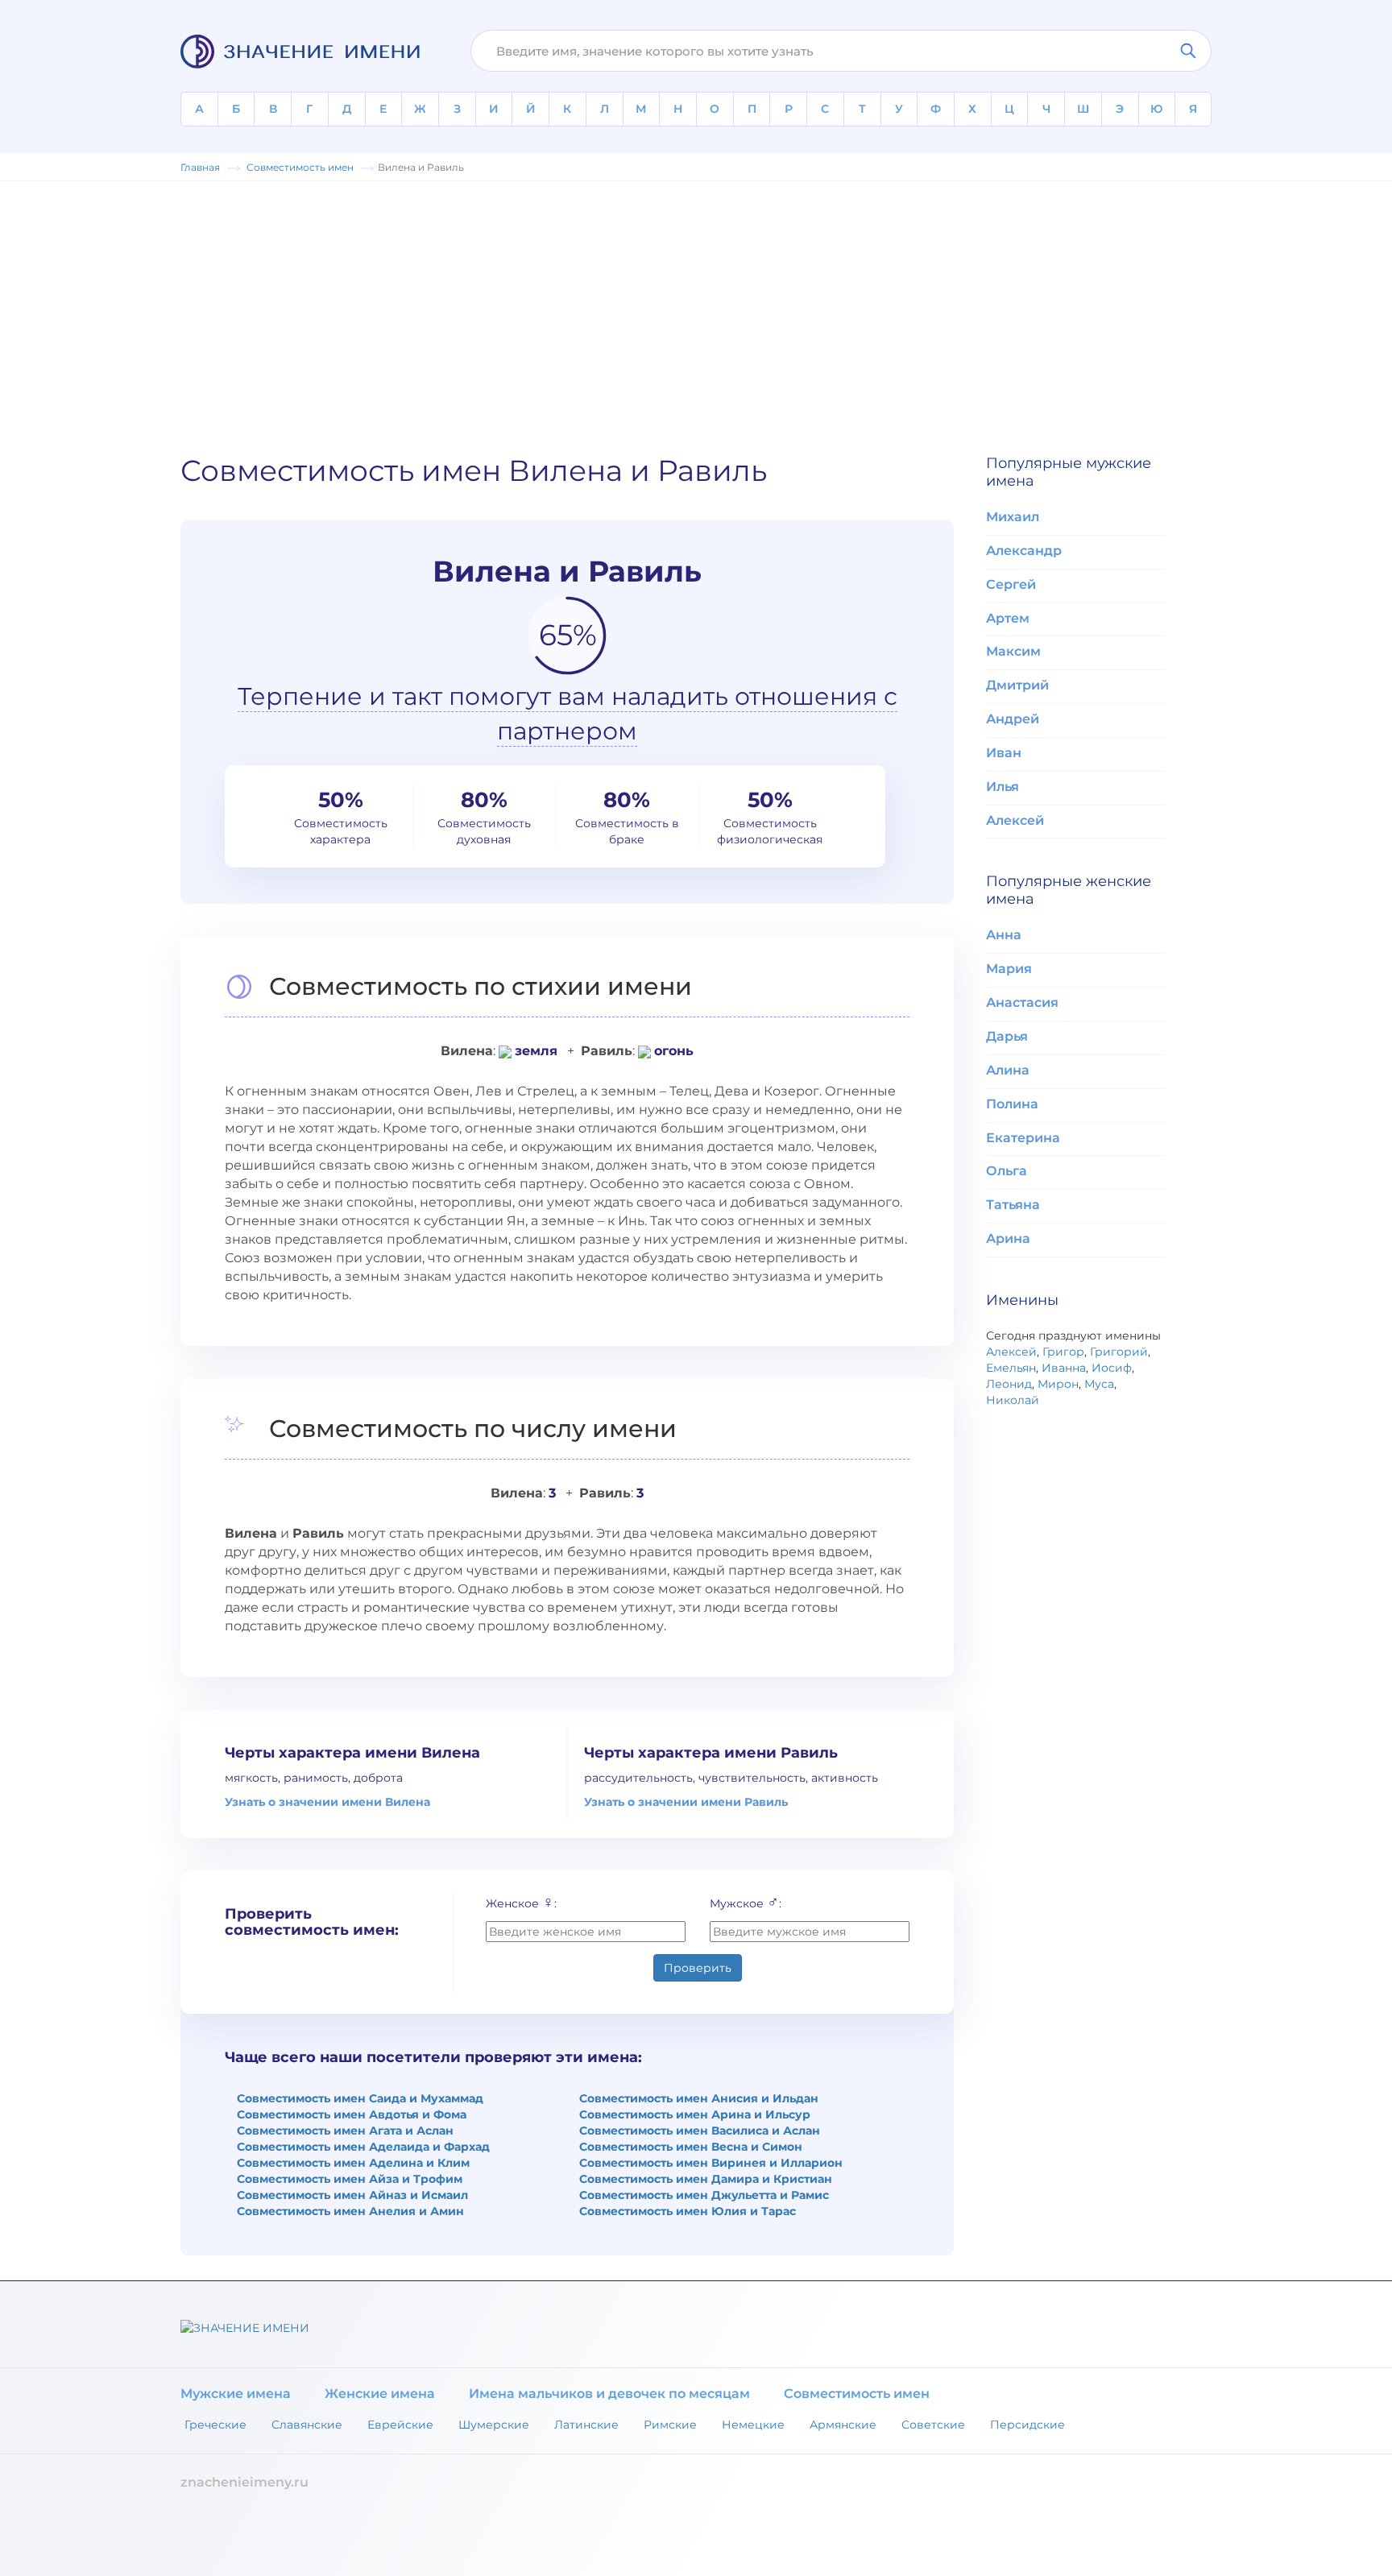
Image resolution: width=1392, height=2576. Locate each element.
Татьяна (1013, 1205)
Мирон (1058, 1384)
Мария (1009, 969)
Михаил (1013, 517)
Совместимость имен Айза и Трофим (350, 2179)
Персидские (1027, 2425)
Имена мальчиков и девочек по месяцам (609, 2394)
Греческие (215, 2425)
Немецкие (753, 2425)
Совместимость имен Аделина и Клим (353, 2163)
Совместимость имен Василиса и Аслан (700, 2131)
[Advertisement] (696, 310)
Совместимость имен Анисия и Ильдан (699, 2098)
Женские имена (380, 2394)
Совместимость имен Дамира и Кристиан (706, 2179)
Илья (1003, 787)
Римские (670, 2425)
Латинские (586, 2425)
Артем (1008, 618)
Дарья (1007, 1036)
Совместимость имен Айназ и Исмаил (352, 2195)
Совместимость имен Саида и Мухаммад (360, 2098)
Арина (1008, 1238)
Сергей (1011, 584)
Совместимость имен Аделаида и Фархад (363, 2147)
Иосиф (1112, 1368)
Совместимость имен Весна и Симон (691, 2147)
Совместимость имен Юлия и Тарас (688, 2211)
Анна (1004, 935)
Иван (1004, 753)
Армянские (843, 2425)
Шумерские (494, 2425)
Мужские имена (236, 2394)
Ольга (1007, 1171)
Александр (1024, 551)
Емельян (1011, 1368)
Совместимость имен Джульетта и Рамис (704, 2195)
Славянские (307, 2425)
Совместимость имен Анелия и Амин (350, 2211)
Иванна (1064, 1368)
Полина (1012, 1104)
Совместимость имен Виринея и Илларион (711, 2163)
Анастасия (1022, 1002)
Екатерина (1023, 1138)
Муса (1099, 1384)
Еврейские (400, 2425)
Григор (1063, 1352)
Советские (933, 2425)
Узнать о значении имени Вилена (327, 1802)
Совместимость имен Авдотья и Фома (352, 2114)
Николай (1013, 1400)
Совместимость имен (857, 2394)
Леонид (1009, 1384)
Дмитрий (1017, 685)
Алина (1008, 1070)
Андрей (1013, 719)
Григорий (1119, 1352)
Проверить (698, 1968)
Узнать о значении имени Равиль (686, 1802)
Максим (1013, 651)
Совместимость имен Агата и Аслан (345, 2131)
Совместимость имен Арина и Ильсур (695, 2114)
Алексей (1015, 820)
